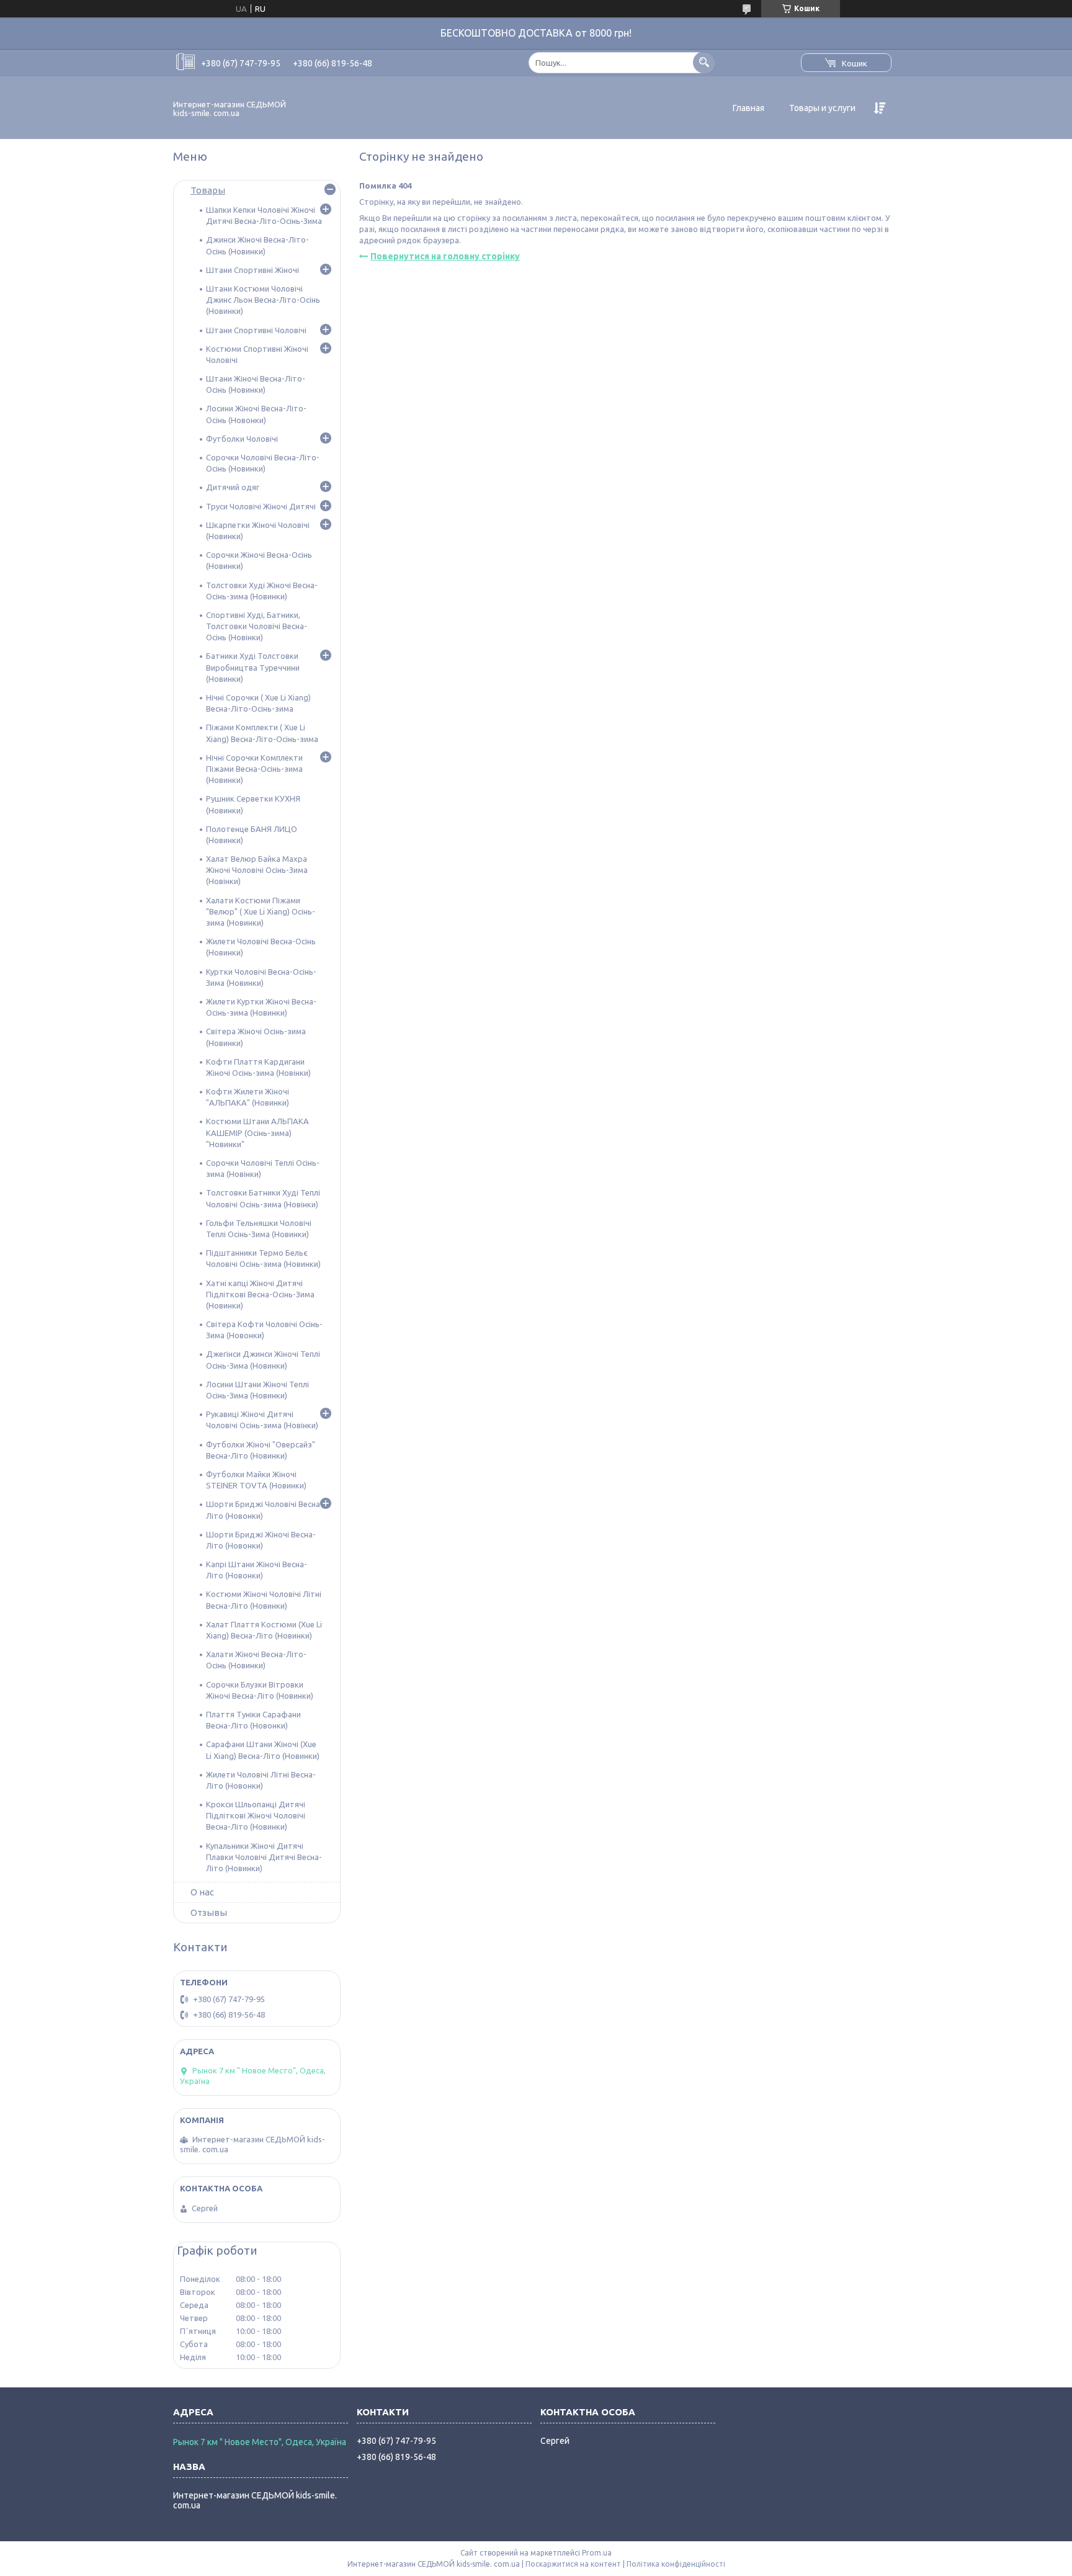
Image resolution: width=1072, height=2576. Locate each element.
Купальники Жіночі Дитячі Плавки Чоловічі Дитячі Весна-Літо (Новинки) (264, 1857)
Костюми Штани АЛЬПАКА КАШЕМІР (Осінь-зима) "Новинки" (257, 1132)
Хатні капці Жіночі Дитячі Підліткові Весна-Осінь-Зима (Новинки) (260, 1294)
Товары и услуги (822, 108)
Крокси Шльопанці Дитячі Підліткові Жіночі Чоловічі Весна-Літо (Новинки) (256, 1815)
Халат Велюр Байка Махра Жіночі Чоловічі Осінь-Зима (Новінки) (257, 870)
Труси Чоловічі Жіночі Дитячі (261, 506)
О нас (202, 1892)
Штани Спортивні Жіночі (252, 270)
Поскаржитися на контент (573, 2564)
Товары (208, 190)
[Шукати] (704, 62)
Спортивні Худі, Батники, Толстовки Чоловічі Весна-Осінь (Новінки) (257, 626)
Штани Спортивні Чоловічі (256, 330)
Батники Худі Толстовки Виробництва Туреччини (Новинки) (253, 667)
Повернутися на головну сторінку (445, 256)
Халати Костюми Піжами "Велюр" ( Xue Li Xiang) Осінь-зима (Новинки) (261, 911)
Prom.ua (597, 2553)
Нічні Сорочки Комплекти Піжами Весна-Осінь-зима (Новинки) (254, 769)
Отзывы (209, 1912)
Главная (748, 108)
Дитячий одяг (233, 487)
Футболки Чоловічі (242, 439)
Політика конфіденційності (676, 2564)
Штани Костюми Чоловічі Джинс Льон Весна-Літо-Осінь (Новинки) (263, 300)
